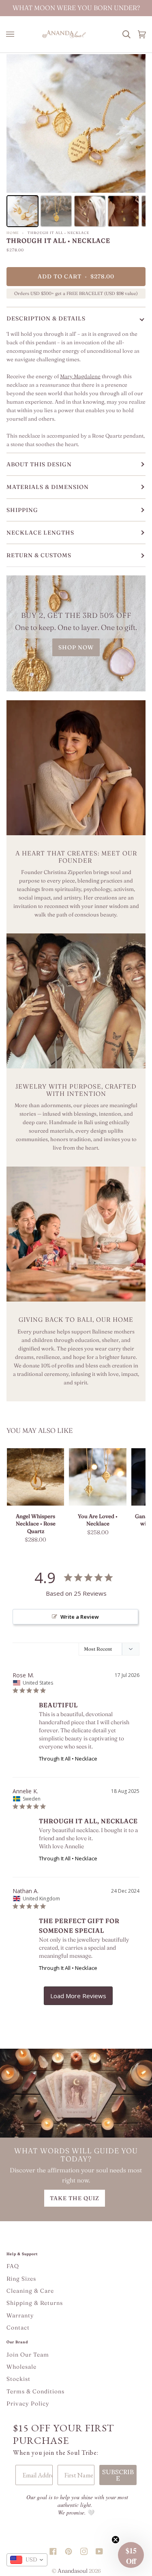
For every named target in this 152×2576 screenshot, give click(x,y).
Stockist (18, 2379)
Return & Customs (39, 555)
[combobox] (27, 2560)
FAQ (13, 2266)
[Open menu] (12, 34)
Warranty (20, 2315)
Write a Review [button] (80, 1617)
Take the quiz (75, 2198)
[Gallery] (76, 142)
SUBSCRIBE (118, 2475)
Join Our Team (28, 2355)
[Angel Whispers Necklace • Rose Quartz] (35, 1477)
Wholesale (21, 2367)
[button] (131, 2555)
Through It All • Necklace (68, 1759)
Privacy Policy (28, 2403)
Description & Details (46, 318)
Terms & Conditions (35, 2391)
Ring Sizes (21, 2279)
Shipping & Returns (35, 2303)
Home (13, 233)
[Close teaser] (116, 2540)
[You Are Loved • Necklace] (97, 1477)
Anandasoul (73, 2571)
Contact (18, 2327)
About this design (39, 464)
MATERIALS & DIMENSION (48, 487)
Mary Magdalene (80, 376)
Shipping (22, 510)
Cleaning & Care (30, 2291)
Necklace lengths (40, 533)
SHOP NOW (76, 647)
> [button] (78, 1996)
